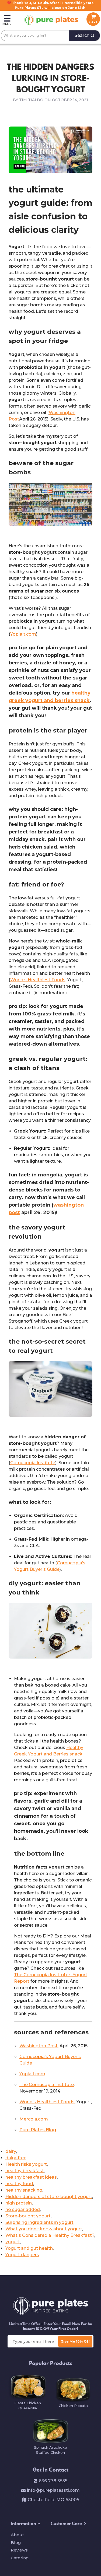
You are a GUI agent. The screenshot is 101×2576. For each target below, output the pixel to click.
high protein (19, 2203)
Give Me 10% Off (75, 2341)
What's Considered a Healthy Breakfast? (50, 2235)
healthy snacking (24, 2190)
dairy (11, 2151)
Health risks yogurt (26, 2164)
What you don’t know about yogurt (44, 2229)
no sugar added (23, 2209)
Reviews (19, 2550)
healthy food (19, 2184)
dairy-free (16, 2158)
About (17, 2535)
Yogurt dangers (22, 2255)
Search (82, 35)
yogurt (13, 2242)
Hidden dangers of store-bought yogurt (49, 2197)
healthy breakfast (25, 2171)
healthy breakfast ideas (31, 2177)
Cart (93, 22)
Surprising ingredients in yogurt (39, 2222)
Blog (16, 2542)
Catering (20, 2558)
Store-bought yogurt (28, 2216)
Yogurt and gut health (29, 2248)
